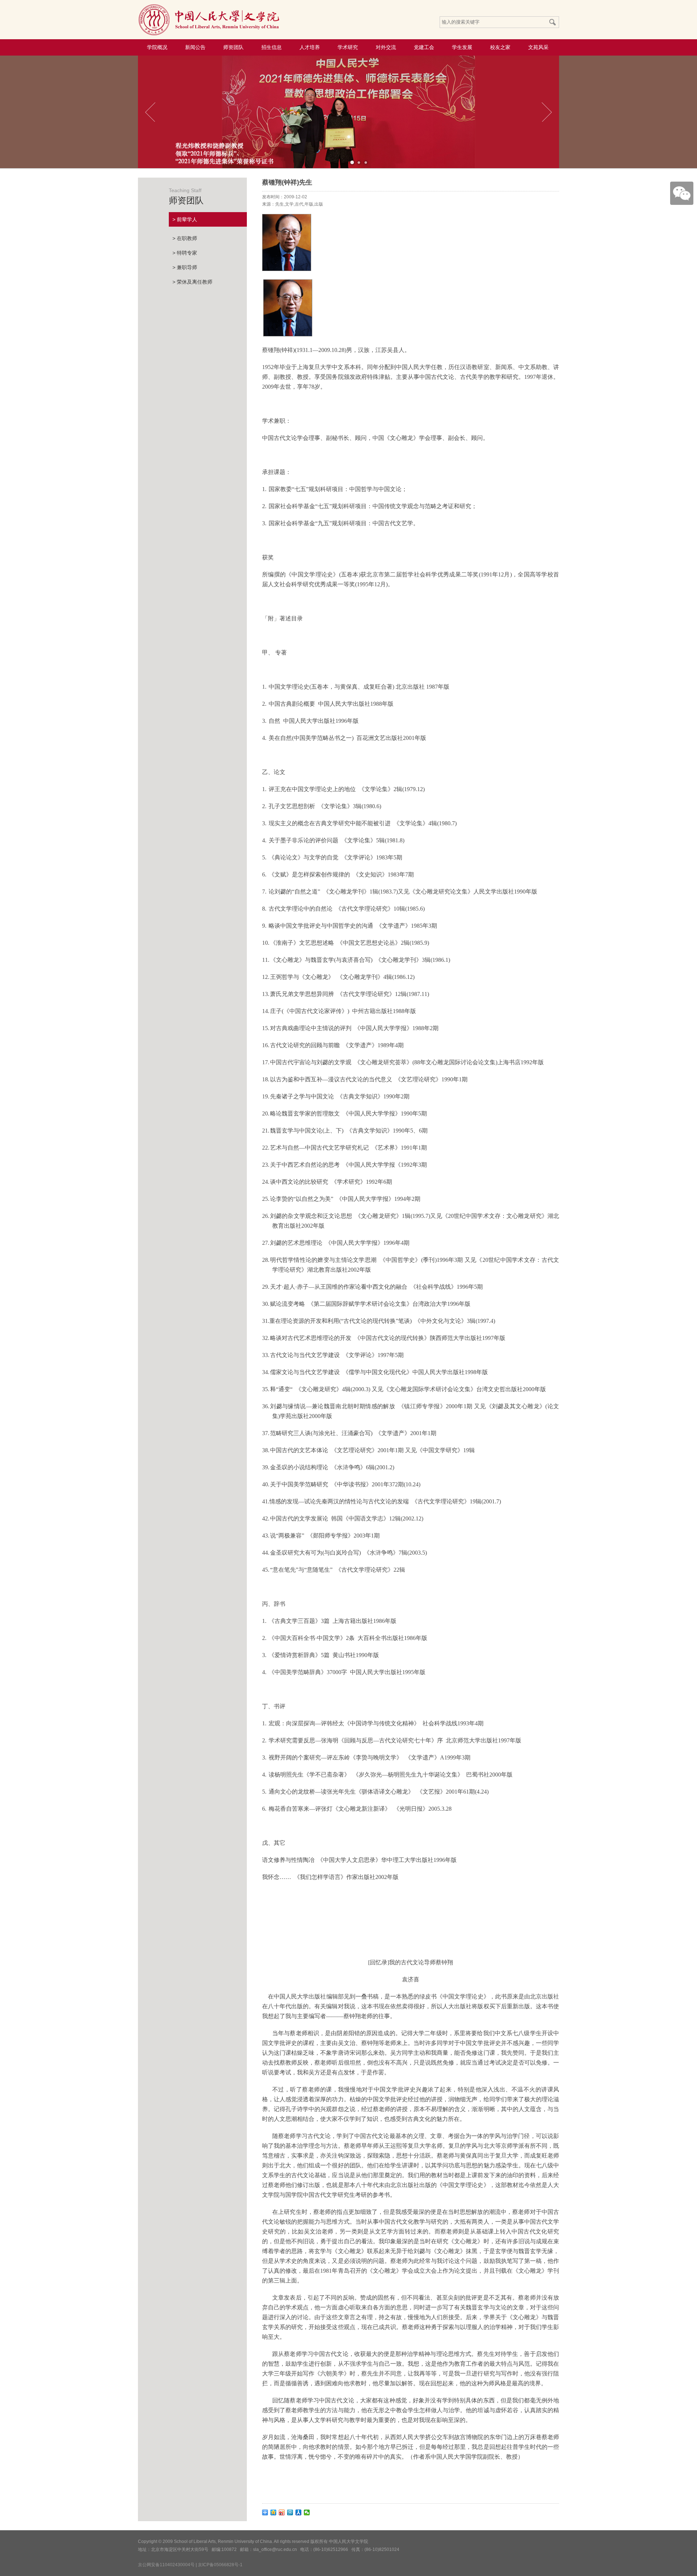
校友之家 (500, 47)
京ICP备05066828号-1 (220, 2565)
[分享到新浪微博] (282, 2512)
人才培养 (310, 47)
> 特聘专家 (185, 253)
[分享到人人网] (299, 2512)
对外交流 (386, 47)
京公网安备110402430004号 (166, 2565)
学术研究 (348, 47)
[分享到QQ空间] (274, 2512)
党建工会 (424, 47)
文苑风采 (538, 47)
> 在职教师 (185, 238)
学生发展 (462, 47)
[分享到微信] (307, 2512)
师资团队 (233, 47)
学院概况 (157, 47)
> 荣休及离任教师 (192, 282)
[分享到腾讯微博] (290, 2512)
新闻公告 (195, 47)
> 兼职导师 (185, 267)
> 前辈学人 (185, 219)
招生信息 (272, 47)
